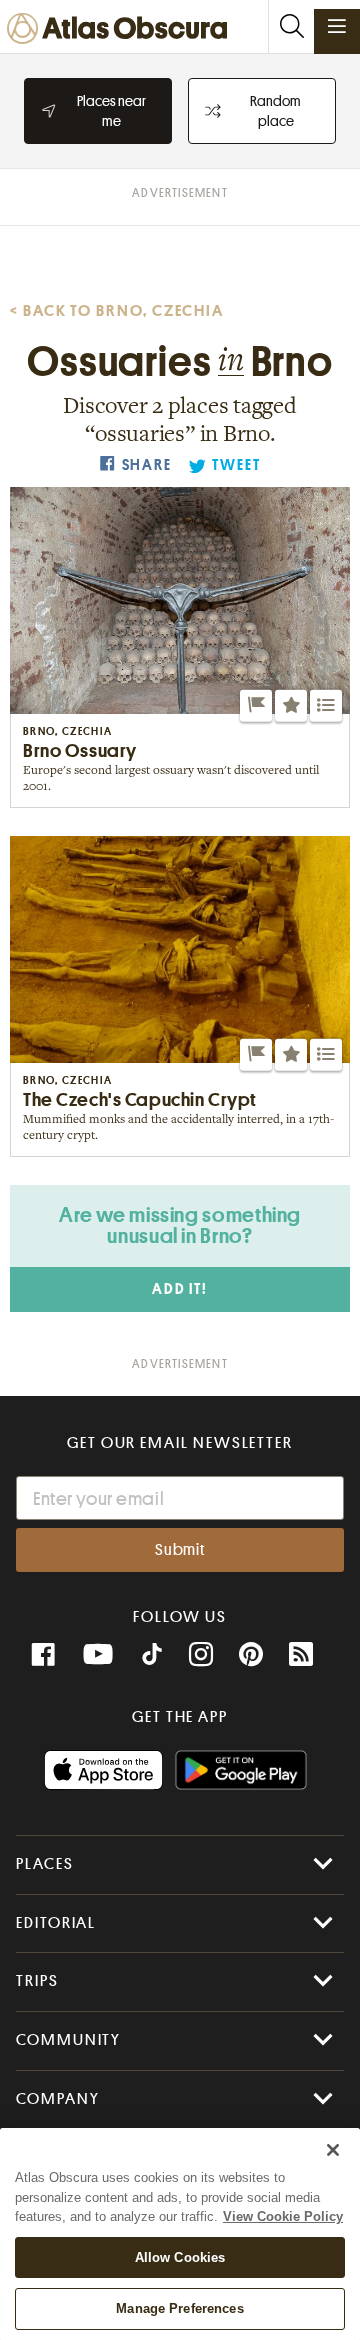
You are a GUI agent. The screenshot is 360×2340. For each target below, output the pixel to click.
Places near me (111, 111)
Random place (275, 111)
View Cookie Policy (283, 2216)
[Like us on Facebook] (43, 1655)
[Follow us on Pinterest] (251, 1655)
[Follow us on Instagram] (201, 1655)
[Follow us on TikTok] (152, 1657)
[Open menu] (337, 26)
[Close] (333, 2150)
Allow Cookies (180, 2257)
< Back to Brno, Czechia (117, 311)
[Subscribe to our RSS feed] (301, 1655)
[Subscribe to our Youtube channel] (98, 1655)
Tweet (236, 465)
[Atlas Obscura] (122, 29)
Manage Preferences (179, 2308)
